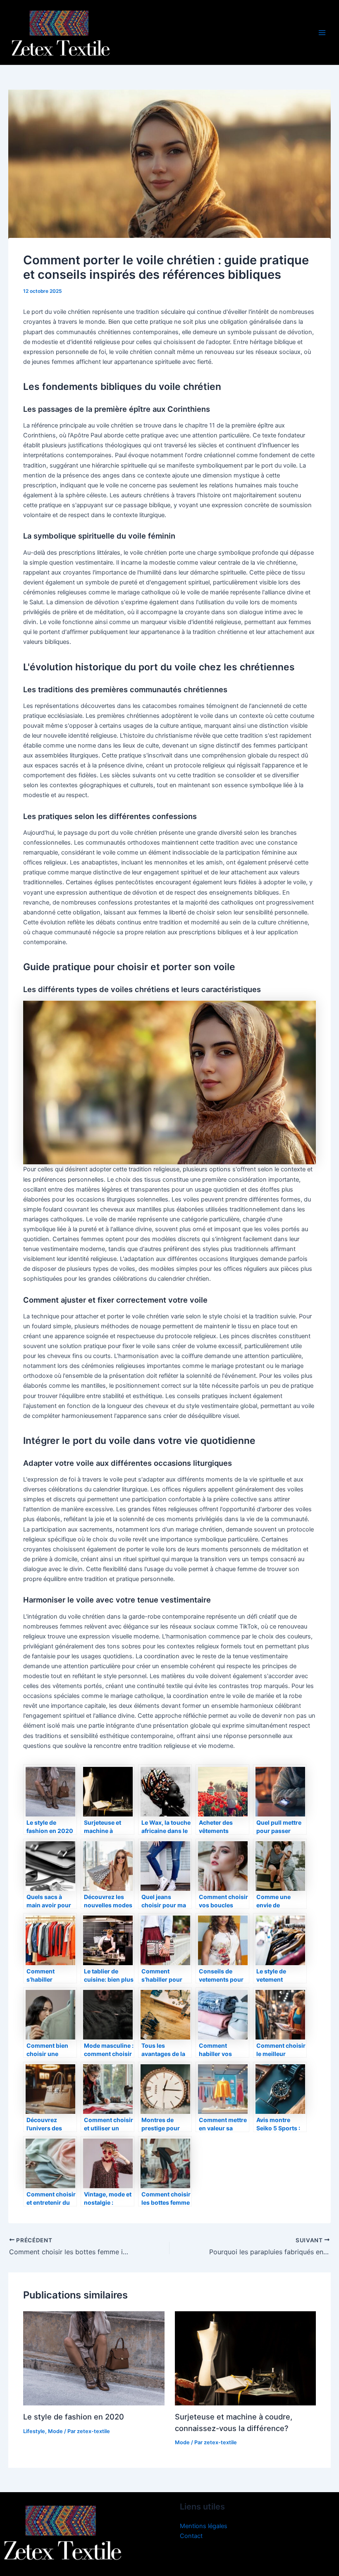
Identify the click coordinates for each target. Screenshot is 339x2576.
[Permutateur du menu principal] (322, 33)
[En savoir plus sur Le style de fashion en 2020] (94, 2358)
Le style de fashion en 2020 (74, 2417)
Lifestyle (34, 2431)
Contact (191, 2536)
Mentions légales (204, 2526)
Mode (55, 2431)
